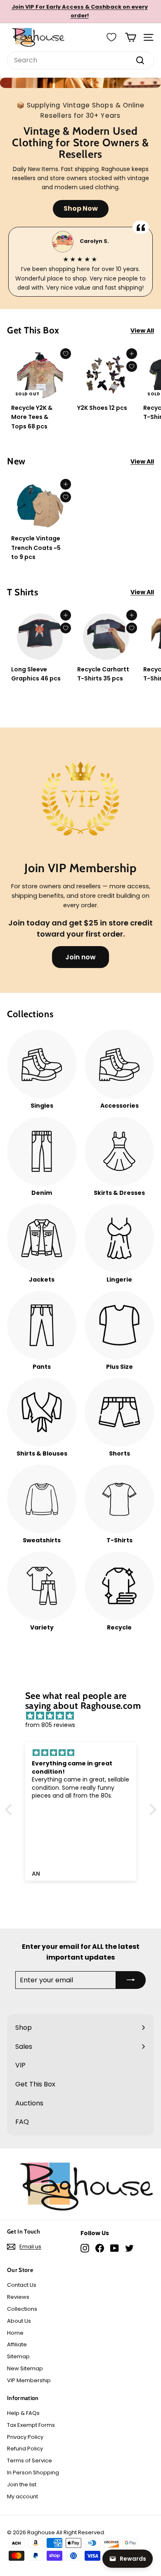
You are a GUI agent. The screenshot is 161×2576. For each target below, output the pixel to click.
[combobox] (80, 60)
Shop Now (81, 208)
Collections (22, 2309)
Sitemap (18, 2356)
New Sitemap (25, 2368)
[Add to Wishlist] (66, 354)
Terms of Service (30, 2461)
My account (22, 2496)
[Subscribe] (131, 1980)
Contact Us (22, 2285)
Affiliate (17, 2344)
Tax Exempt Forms (31, 2425)
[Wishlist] (111, 37)
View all (142, 331)
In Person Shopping (33, 2473)
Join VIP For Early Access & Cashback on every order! (80, 11)
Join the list (22, 2484)
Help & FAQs (23, 2413)
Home (15, 2333)
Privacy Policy (25, 2437)
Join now (80, 957)
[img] (85, 1716)
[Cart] (131, 37)
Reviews (18, 2297)
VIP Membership (29, 2380)
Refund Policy (25, 2449)
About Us (19, 2321)
